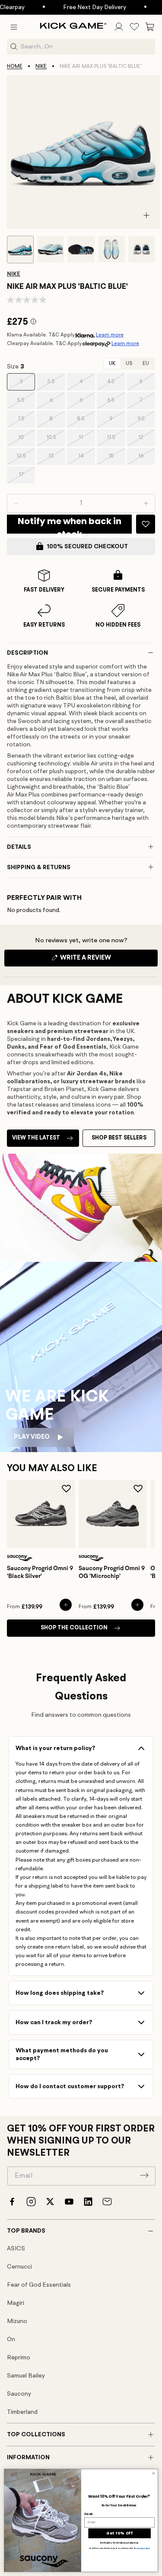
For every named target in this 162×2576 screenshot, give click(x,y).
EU (146, 364)
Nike (41, 67)
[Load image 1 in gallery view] (20, 250)
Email (88, 2514)
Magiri (16, 2303)
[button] (14, 27)
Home (15, 67)
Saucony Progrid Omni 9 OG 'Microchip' (112, 1572)
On (11, 2339)
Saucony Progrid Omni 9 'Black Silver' (40, 1572)
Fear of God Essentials (39, 2285)
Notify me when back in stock (70, 524)
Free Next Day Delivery (84, 7)
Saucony (19, 2394)
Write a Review (100, 960)
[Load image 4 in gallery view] (111, 249)
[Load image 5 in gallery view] (142, 249)
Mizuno (17, 2321)
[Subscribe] (144, 2175)
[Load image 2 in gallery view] (51, 249)
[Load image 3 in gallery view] (81, 249)
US (129, 364)
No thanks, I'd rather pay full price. (120, 2543)
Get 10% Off (119, 2533)
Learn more (110, 335)
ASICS (16, 2249)
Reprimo (19, 2358)
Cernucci (19, 2267)
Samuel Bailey (26, 2376)
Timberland (22, 2412)
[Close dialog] (153, 2474)
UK (112, 364)
